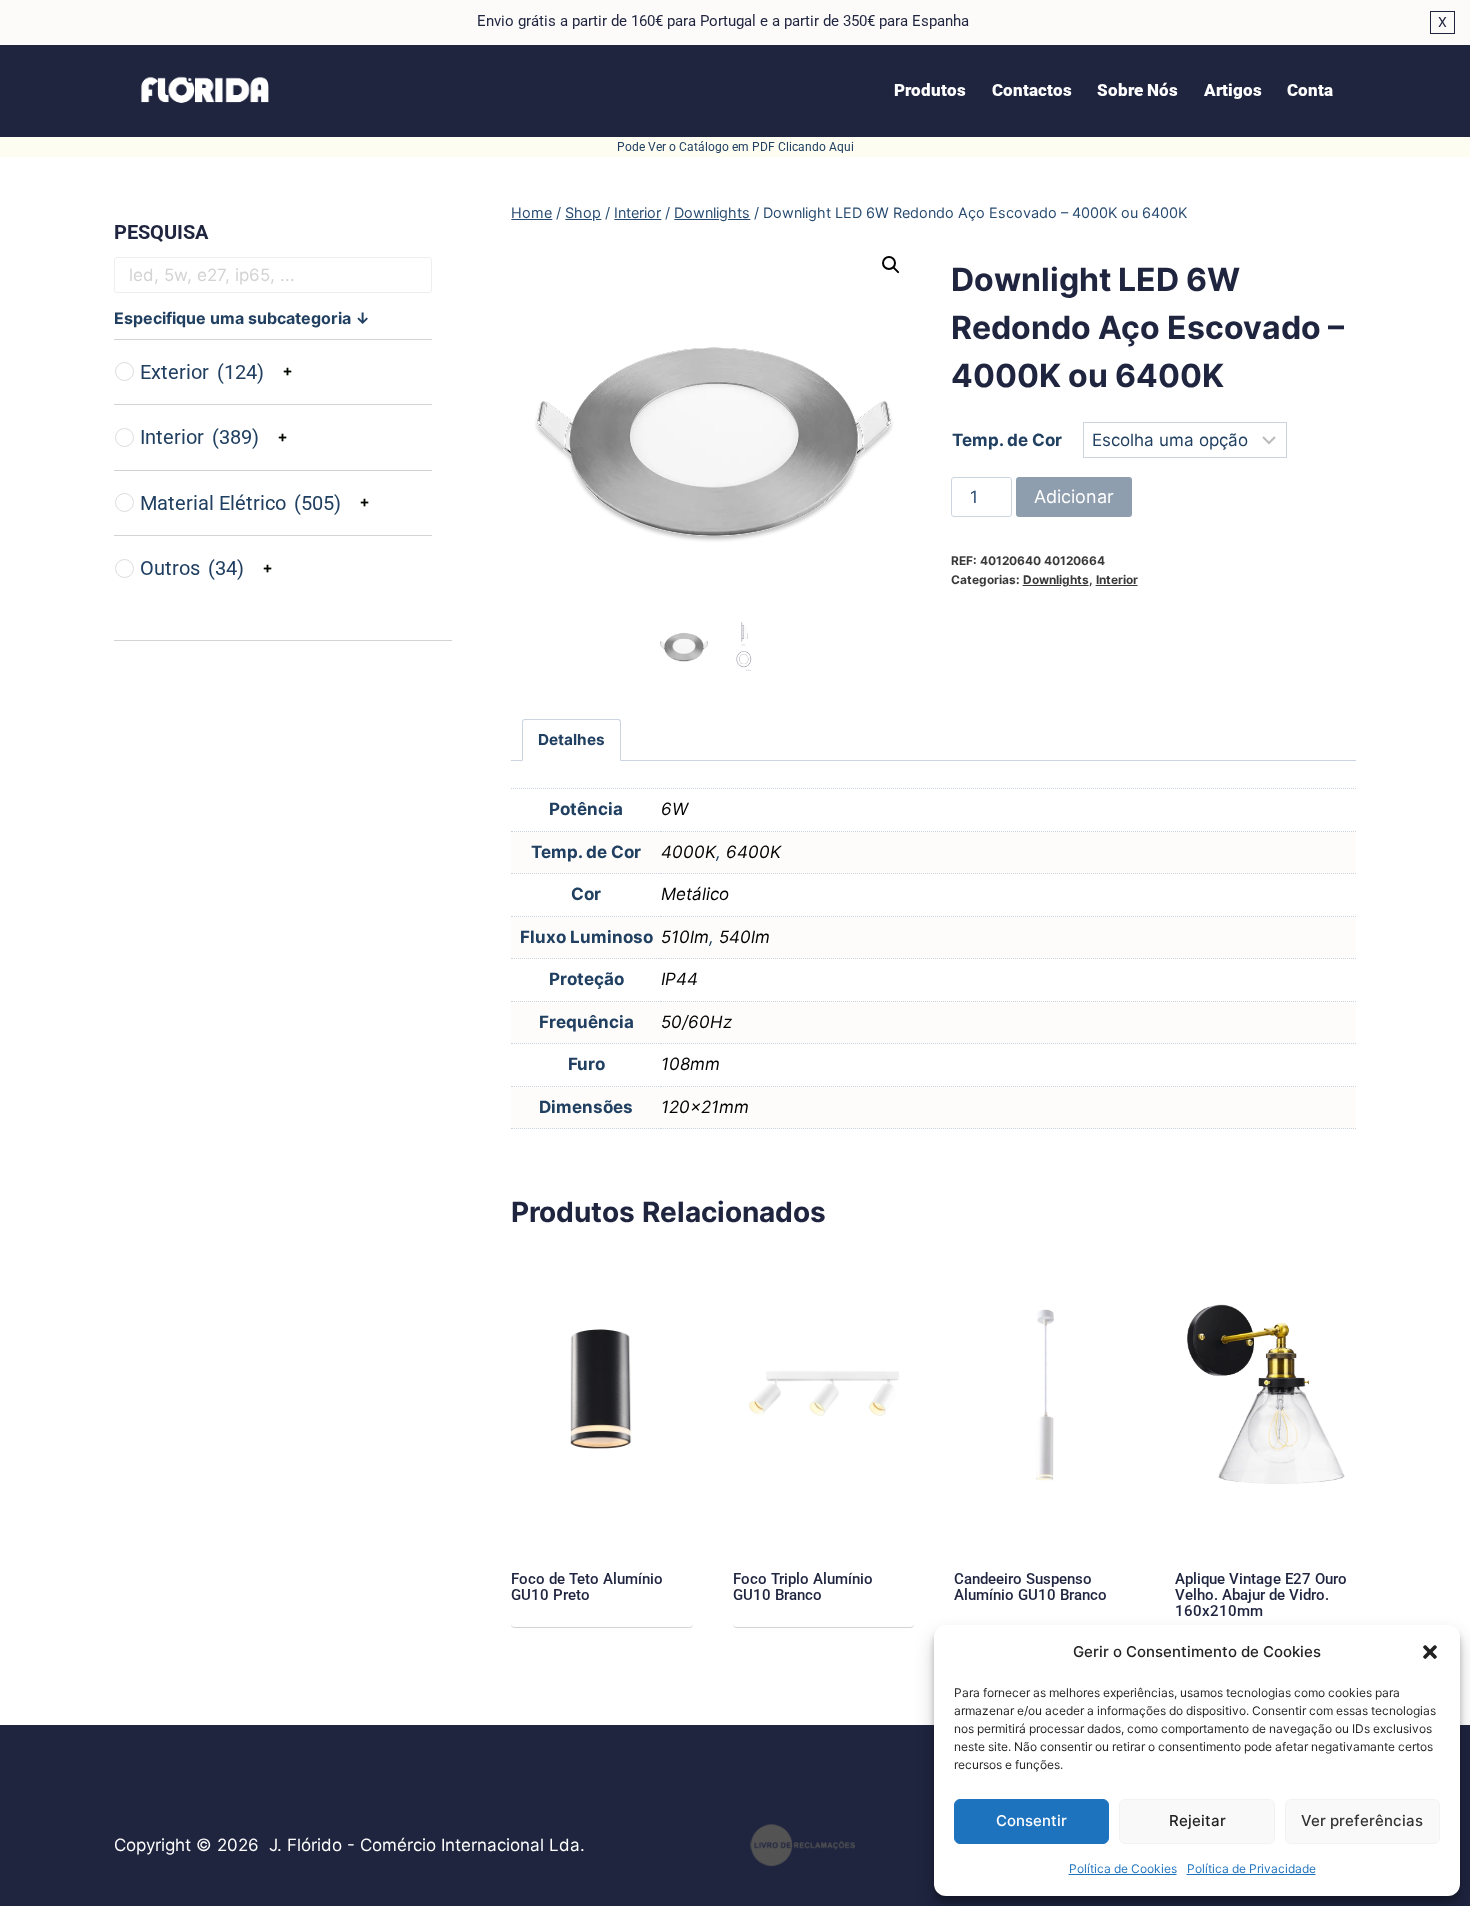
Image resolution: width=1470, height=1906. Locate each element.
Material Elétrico (240, 503)
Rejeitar (1197, 1820)
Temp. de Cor (1007, 440)
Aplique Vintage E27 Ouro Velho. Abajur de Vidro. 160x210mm (1261, 1595)
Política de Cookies (1123, 1868)
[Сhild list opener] (287, 371)
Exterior (202, 372)
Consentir (1031, 1820)
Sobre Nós (1137, 90)
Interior (1117, 579)
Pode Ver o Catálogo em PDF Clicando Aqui (735, 147)
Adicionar (1074, 496)
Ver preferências (1362, 1820)
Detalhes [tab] (571, 739)
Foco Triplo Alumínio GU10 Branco (803, 1587)
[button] (1430, 1652)
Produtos (930, 90)
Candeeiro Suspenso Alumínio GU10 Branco (1030, 1587)
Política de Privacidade (1251, 1868)
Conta (1310, 90)
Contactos (1032, 90)
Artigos (1233, 90)
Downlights (1056, 579)
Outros (192, 568)
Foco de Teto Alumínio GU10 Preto (587, 1587)
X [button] (1442, 22)
